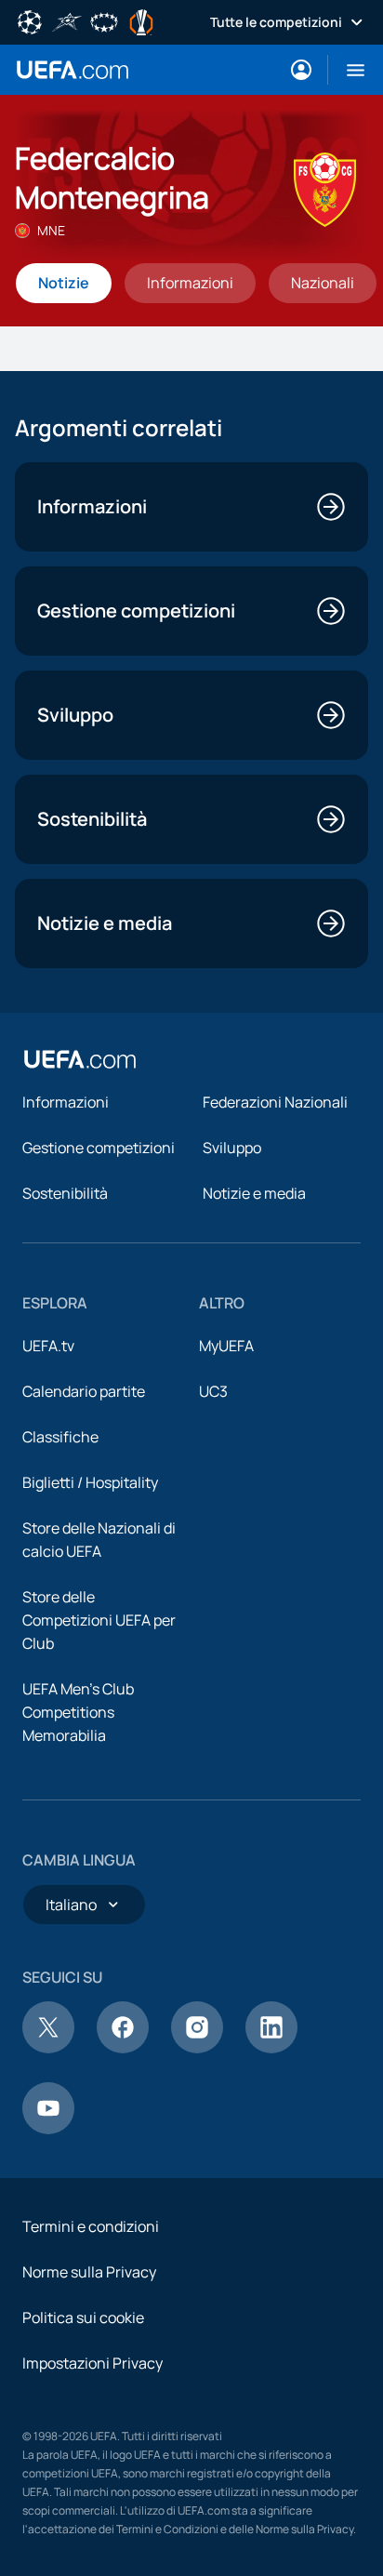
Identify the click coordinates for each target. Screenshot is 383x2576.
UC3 (213, 1391)
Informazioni (66, 1102)
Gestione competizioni (99, 1148)
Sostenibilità (65, 1193)
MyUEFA (226, 1346)
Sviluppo (232, 1148)
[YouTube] (48, 2129)
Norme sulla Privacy (89, 2272)
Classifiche (60, 1437)
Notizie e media (254, 1193)
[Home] (80, 1059)
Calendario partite (84, 1391)
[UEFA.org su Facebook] (123, 2048)
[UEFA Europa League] (141, 20)
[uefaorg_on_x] (48, 2048)
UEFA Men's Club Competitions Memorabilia (78, 1712)
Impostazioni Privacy (92, 2363)
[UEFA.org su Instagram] (197, 2048)
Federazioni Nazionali (275, 1102)
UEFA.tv (48, 1346)
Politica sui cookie (83, 2317)
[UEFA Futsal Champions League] (67, 20)
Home (73, 70)
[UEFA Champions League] (30, 20)
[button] (348, 70)
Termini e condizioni (91, 2226)
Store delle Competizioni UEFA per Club (99, 1620)
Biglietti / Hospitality (90, 1482)
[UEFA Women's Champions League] (104, 20)
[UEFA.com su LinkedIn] (271, 2048)
